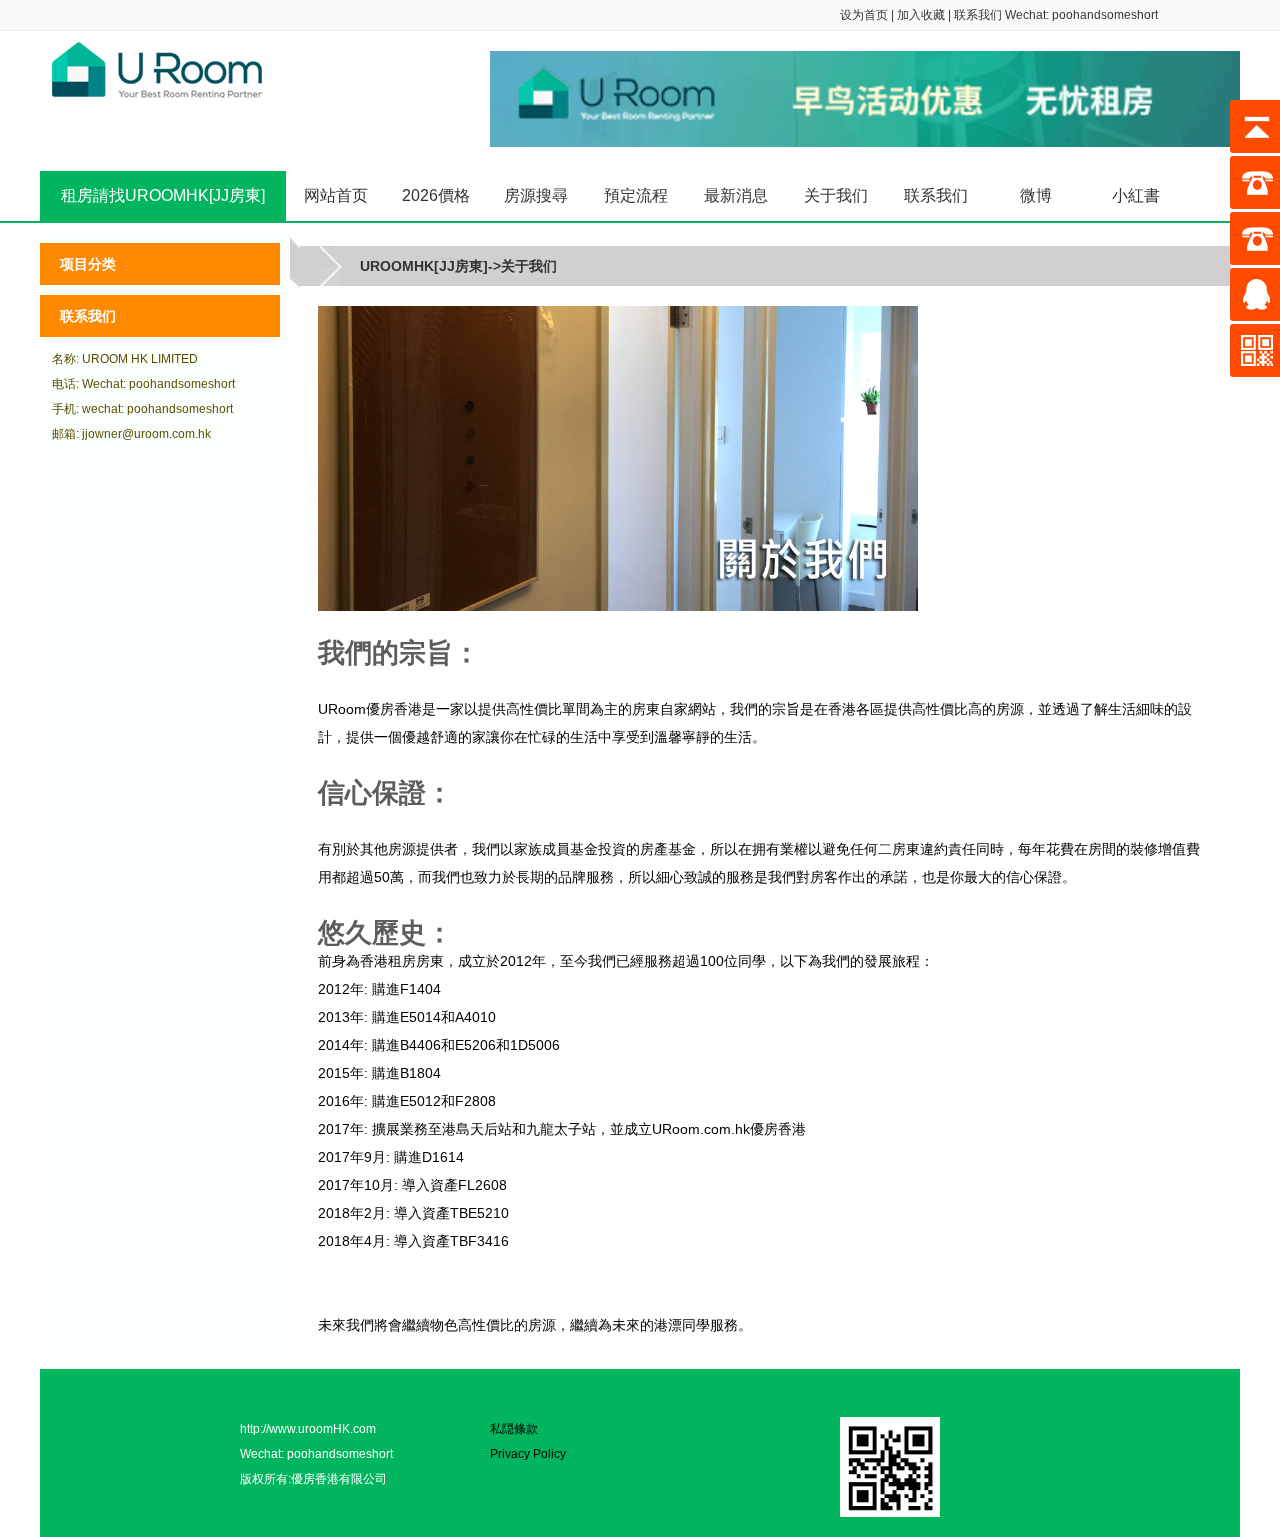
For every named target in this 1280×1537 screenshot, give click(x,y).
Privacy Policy (528, 1454)
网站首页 (336, 195)
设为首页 (864, 15)
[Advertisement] (160, 757)
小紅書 (1136, 195)
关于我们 (836, 195)
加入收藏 (921, 15)
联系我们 (978, 15)
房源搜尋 (536, 195)
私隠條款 (514, 1429)
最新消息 (736, 195)
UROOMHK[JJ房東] (424, 266)
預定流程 (636, 195)
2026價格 (436, 195)
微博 (1036, 195)
